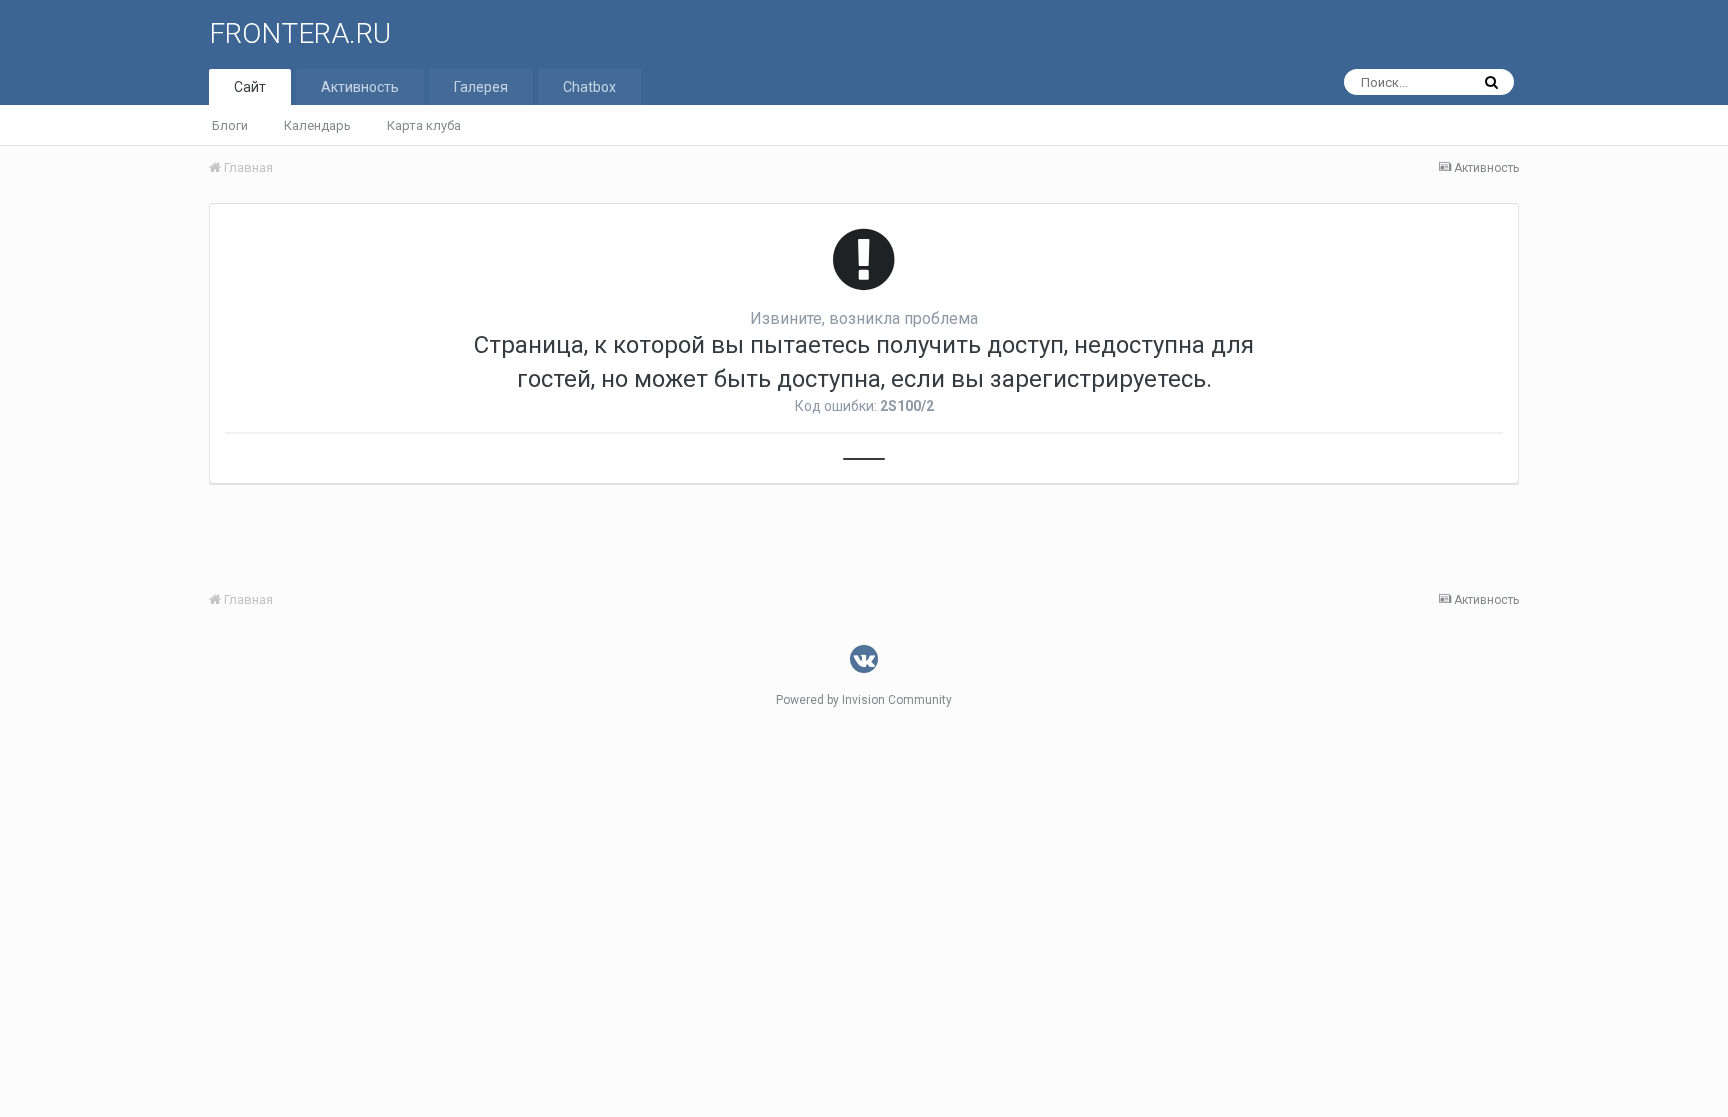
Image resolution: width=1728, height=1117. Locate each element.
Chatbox (589, 87)
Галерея (481, 87)
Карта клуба (424, 125)
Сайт (250, 87)
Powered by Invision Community (864, 700)
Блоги (230, 125)
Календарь (317, 125)
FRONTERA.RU (300, 33)
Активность (360, 87)
